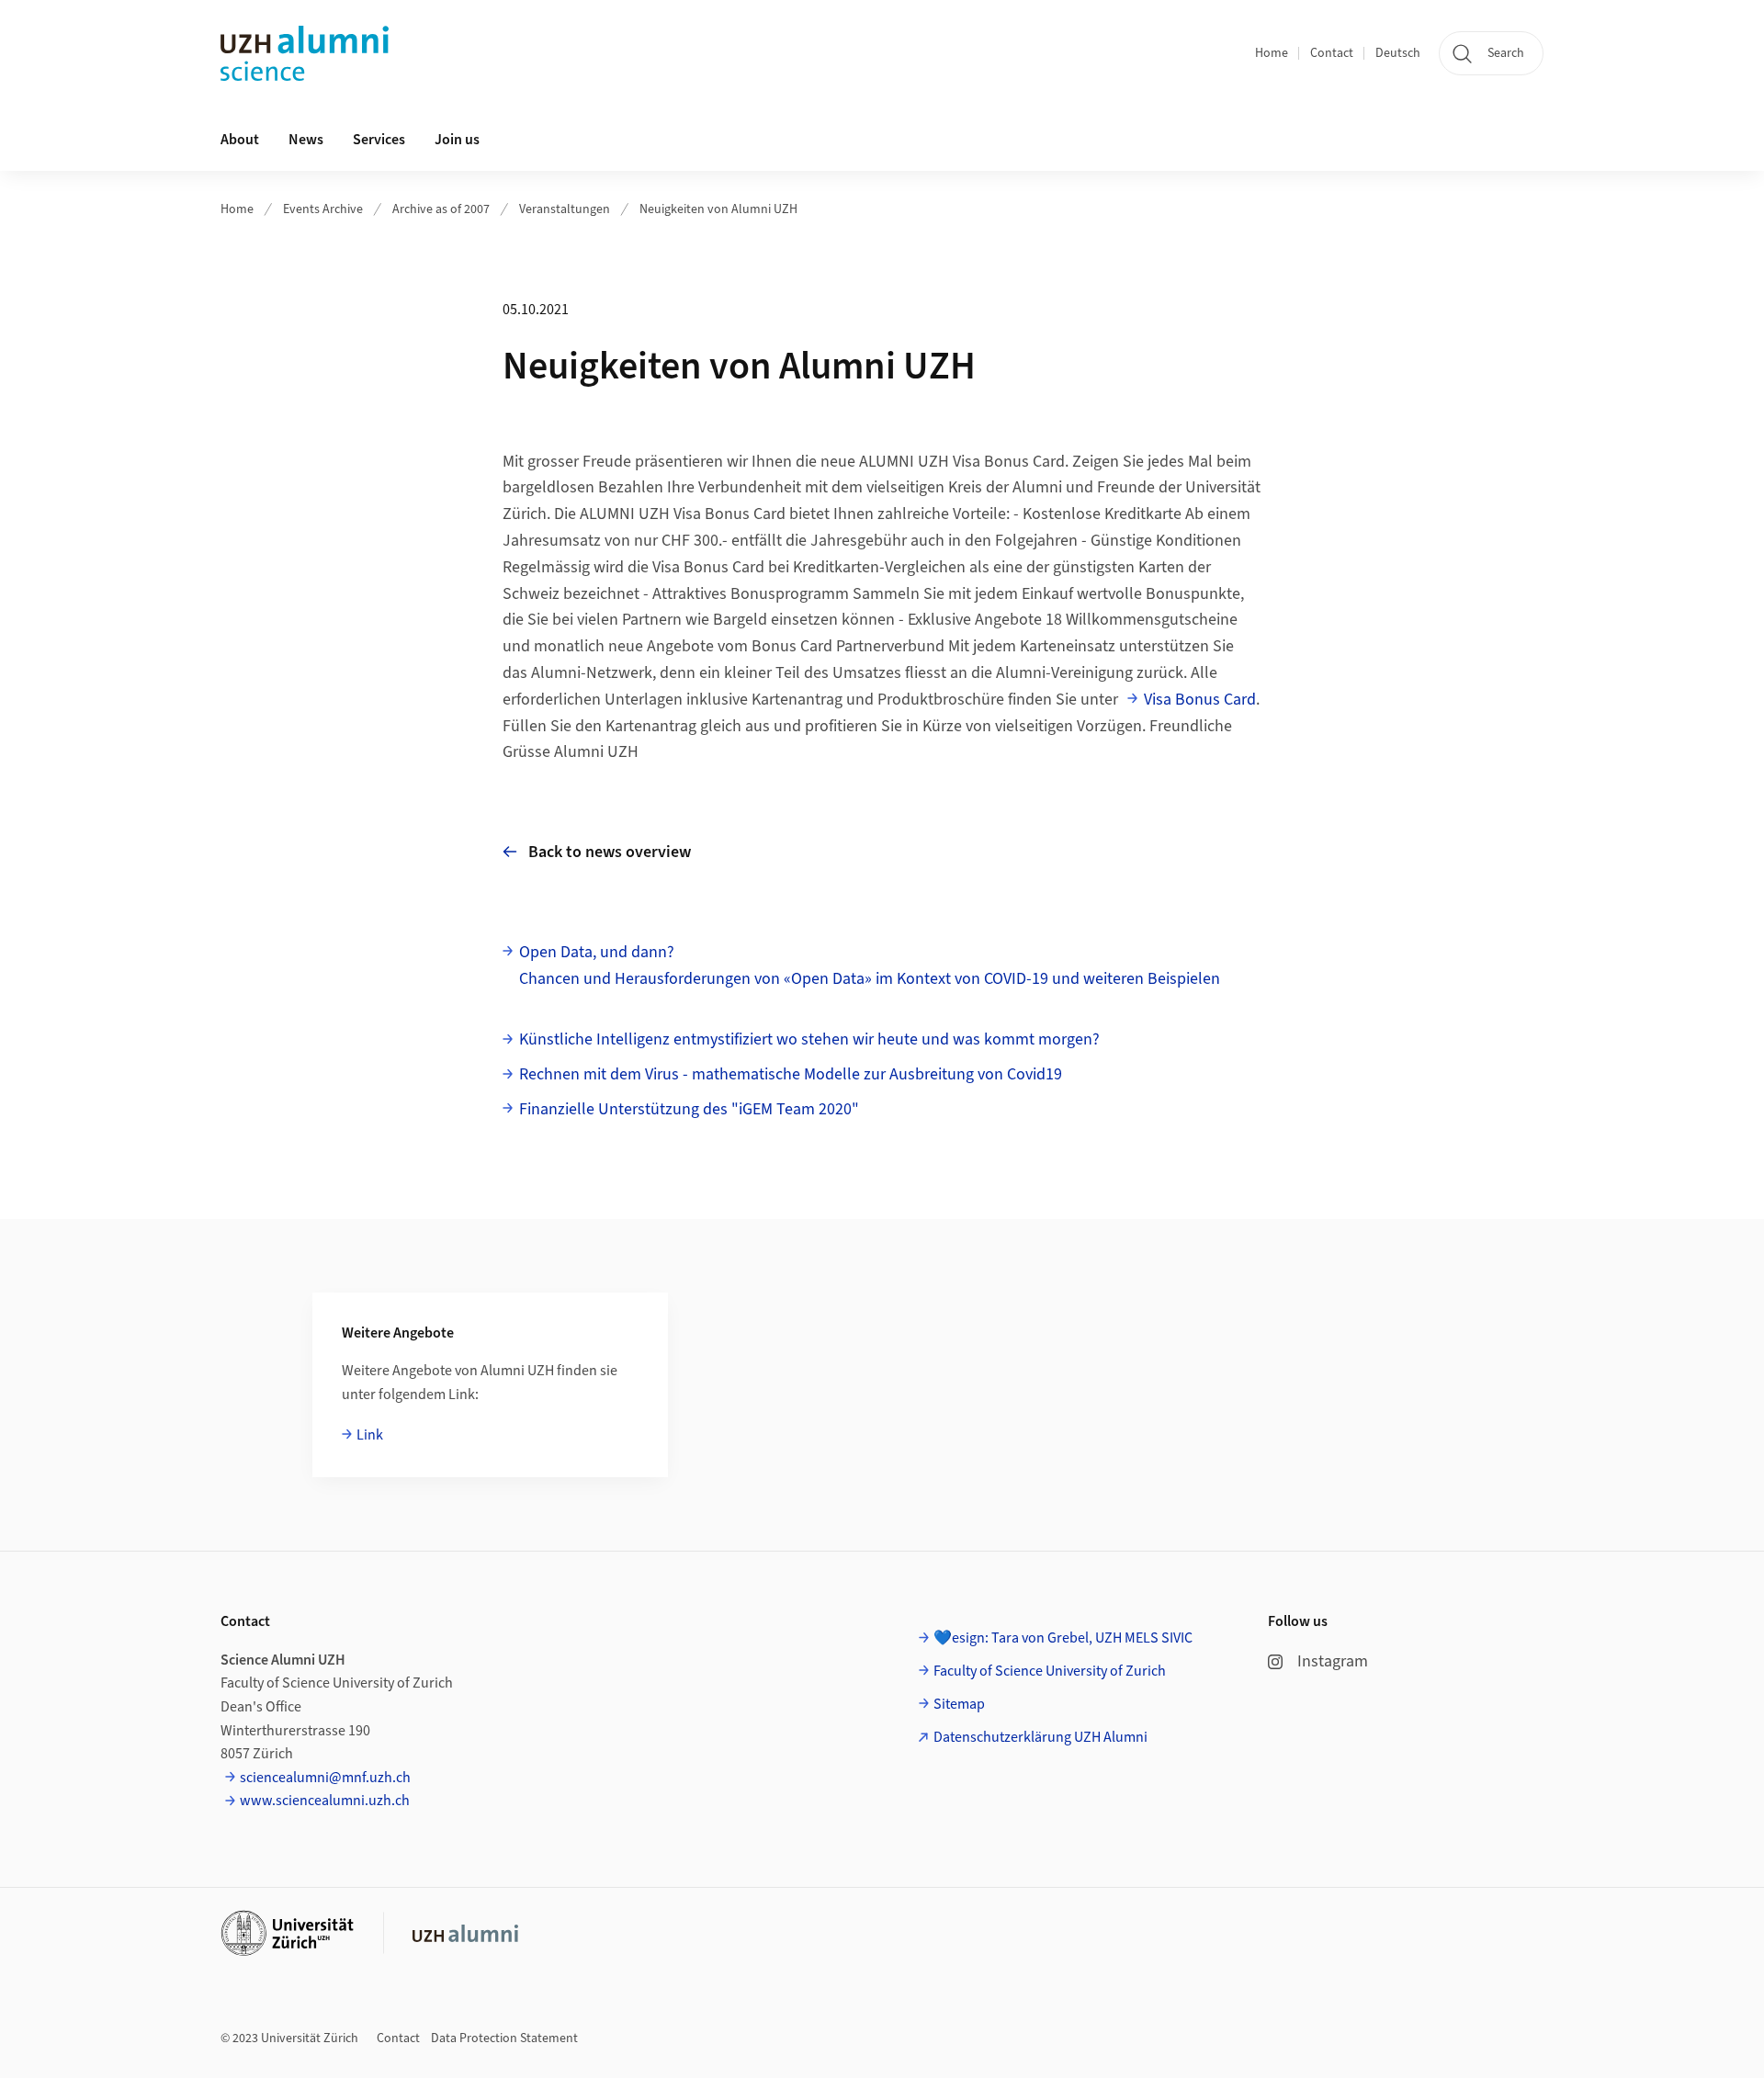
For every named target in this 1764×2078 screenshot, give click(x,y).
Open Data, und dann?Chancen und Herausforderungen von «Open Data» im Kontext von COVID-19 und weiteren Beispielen (870, 966)
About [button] (240, 140)
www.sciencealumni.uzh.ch (325, 1801)
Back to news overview (610, 852)
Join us (457, 140)
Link (370, 1435)
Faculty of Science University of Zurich (1050, 1671)
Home (1272, 53)
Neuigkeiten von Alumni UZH (718, 209)
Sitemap (959, 1704)
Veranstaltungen (565, 209)
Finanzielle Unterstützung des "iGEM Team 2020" (689, 1109)
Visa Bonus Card (1200, 700)
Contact (1332, 53)
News (306, 140)
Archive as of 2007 (441, 209)
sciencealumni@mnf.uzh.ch (325, 1778)
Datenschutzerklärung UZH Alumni (1040, 1737)
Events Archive (323, 209)
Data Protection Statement (504, 2038)
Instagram (1333, 1661)
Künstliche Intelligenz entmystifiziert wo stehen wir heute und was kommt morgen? (809, 1039)
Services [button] (379, 140)
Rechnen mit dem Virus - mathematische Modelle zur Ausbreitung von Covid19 (791, 1074)
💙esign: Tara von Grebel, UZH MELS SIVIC (1063, 1638)
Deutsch (1398, 53)
